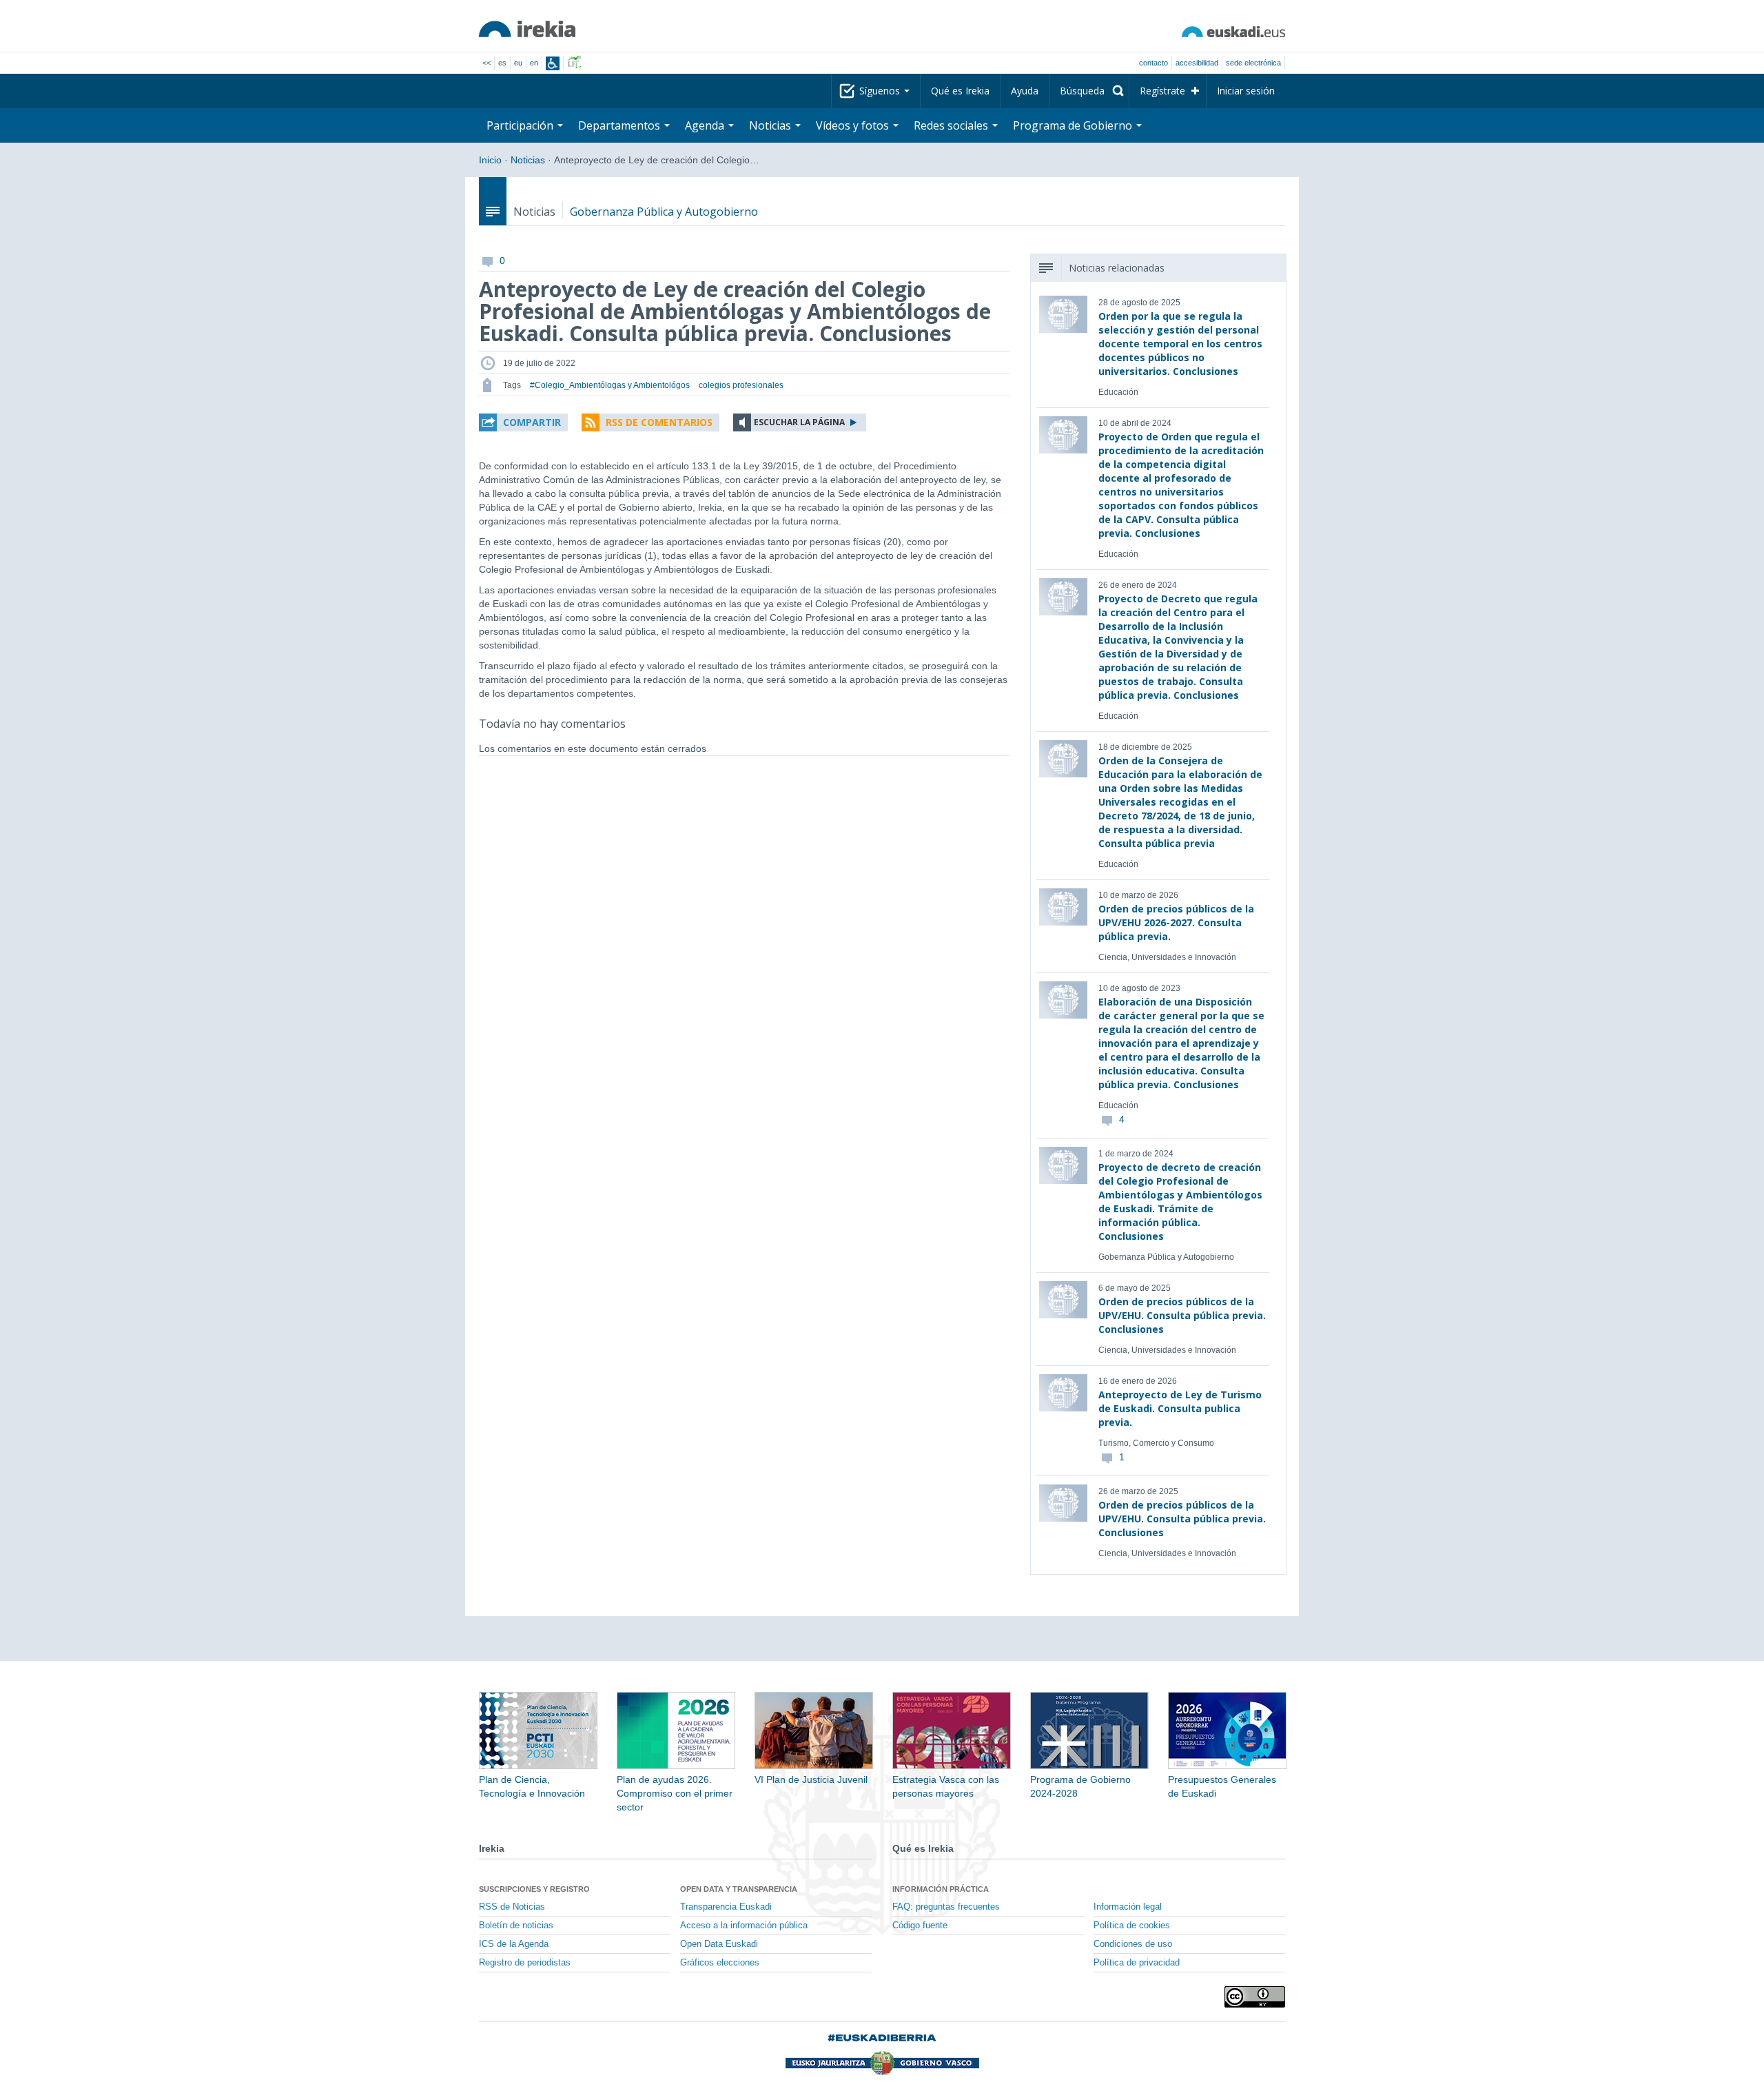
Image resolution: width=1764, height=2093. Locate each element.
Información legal (1128, 1907)
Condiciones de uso (1133, 1944)
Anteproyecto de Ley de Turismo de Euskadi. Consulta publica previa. (1180, 1408)
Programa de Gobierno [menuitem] (1074, 125)
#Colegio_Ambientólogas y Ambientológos (610, 385)
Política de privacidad (1137, 1963)
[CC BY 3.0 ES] (1255, 1997)
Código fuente (920, 1926)
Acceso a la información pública (744, 1926)
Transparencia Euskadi (726, 1907)
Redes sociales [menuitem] (952, 125)
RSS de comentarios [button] (659, 422)
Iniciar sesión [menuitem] (1246, 91)
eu (518, 63)
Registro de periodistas (525, 1963)
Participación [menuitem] (521, 125)
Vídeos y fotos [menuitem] (854, 125)
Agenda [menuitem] (706, 125)
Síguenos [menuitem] (881, 91)
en (534, 63)
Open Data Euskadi (719, 1944)
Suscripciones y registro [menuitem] (534, 1889)
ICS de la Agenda (514, 1944)
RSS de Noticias (512, 1907)
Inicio (490, 160)
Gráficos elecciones (720, 1963)
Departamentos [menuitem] (621, 125)
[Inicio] (527, 29)
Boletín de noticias (516, 1926)
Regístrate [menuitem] (1162, 91)
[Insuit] (553, 63)
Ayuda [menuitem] (1025, 91)
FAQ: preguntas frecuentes (946, 1907)
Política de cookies (1132, 1926)
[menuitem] (1089, 91)
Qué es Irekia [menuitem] (960, 91)
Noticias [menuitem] (771, 125)
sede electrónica (1253, 63)
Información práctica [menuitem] (941, 1889)
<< (486, 63)
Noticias (528, 160)
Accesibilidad (1197, 63)
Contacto (1153, 63)
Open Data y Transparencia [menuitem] (739, 1889)
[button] (523, 422)
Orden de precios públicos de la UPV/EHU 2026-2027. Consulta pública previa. (1176, 922)
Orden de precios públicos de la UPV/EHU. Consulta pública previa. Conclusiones (1182, 1315)
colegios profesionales (741, 385)
